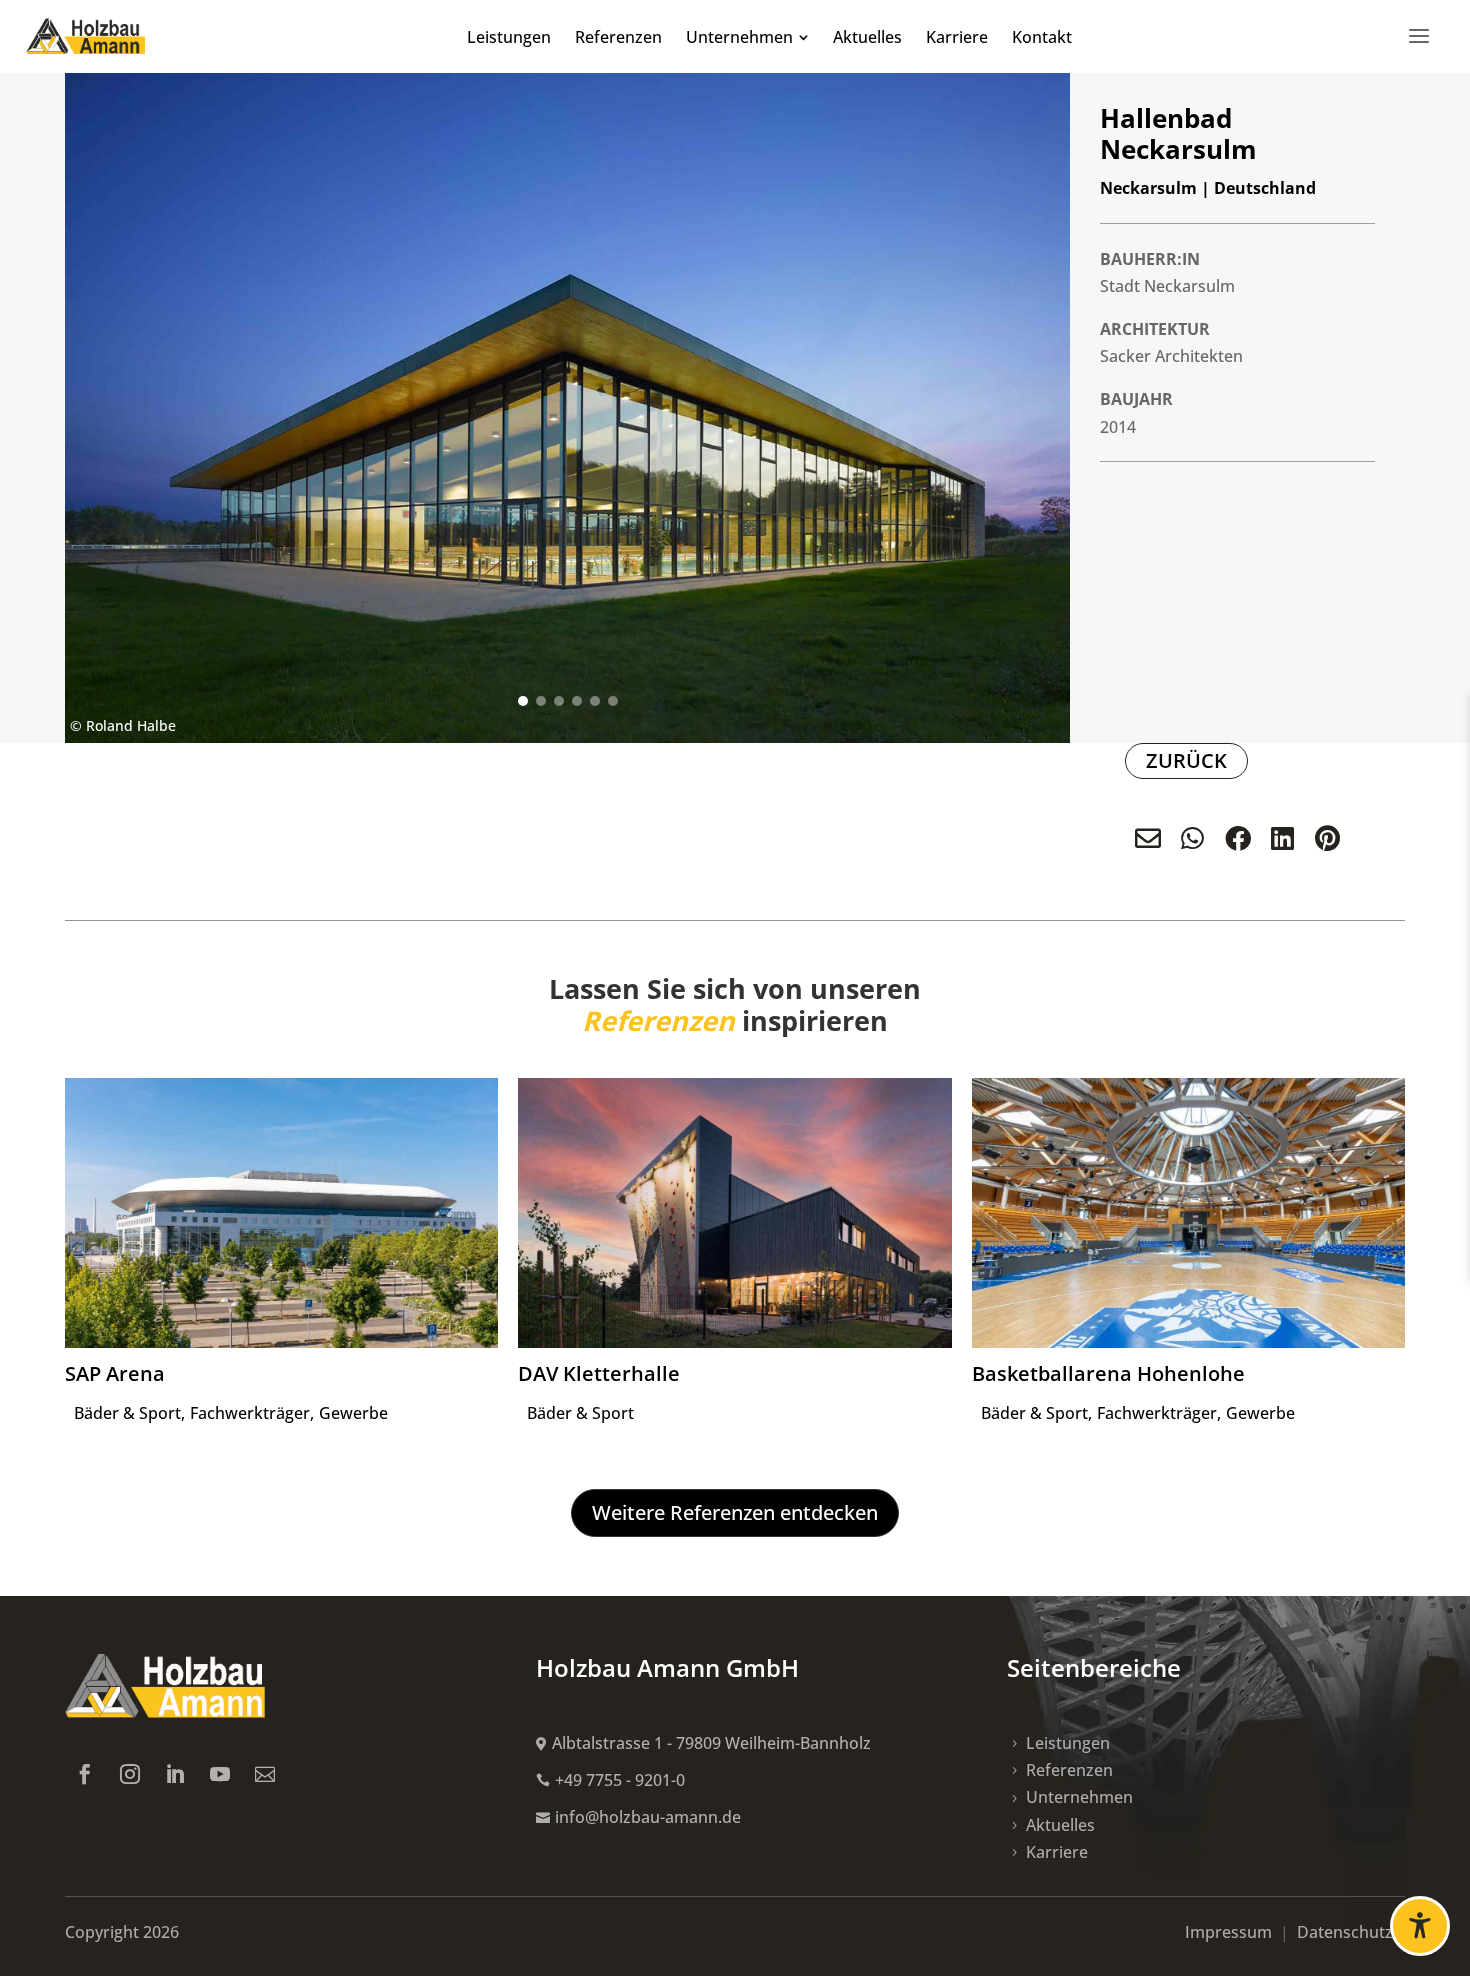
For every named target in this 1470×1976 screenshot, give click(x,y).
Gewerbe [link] (353, 1413)
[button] (523, 701)
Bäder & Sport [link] (127, 1413)
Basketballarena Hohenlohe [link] (1108, 1373)
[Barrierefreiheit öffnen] (1420, 1926)
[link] (85, 36)
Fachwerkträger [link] (250, 1413)
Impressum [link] (1230, 1932)
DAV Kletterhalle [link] (599, 1373)
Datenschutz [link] (1351, 1932)
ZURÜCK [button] (1186, 760)
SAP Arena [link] (115, 1373)
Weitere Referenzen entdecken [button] (735, 1512)
